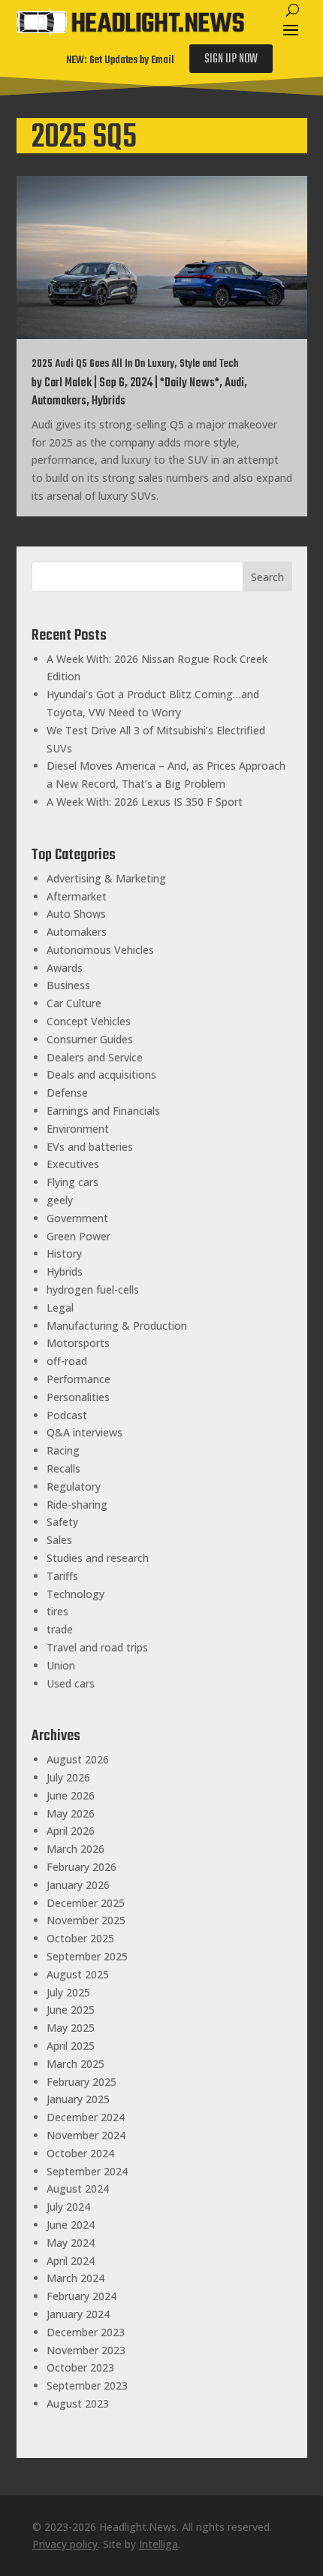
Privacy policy (65, 2544)
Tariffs (62, 1576)
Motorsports (78, 1343)
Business (68, 985)
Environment (78, 1129)
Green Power (78, 1236)
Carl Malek (68, 383)
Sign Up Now (231, 59)
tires (57, 1611)
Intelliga (158, 2544)
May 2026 (71, 1813)
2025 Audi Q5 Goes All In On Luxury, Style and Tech (135, 364)
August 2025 (78, 1974)
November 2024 (86, 2135)
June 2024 (71, 2225)
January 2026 (78, 1885)
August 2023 (78, 2403)
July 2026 (68, 1777)
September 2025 (87, 1956)
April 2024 (71, 2261)
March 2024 (75, 2278)
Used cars (71, 1683)
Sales (59, 1540)
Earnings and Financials (103, 1111)
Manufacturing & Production (117, 1326)
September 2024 (87, 2171)
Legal (60, 1308)
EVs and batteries (90, 1147)
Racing (63, 1450)
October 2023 (80, 2367)
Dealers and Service (95, 1057)
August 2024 (78, 2189)
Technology (75, 1594)
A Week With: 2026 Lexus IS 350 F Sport (145, 802)
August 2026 (78, 1759)
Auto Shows (76, 914)
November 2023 (86, 2350)
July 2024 (68, 2207)
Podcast (67, 1415)
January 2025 (78, 2099)
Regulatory (74, 1486)
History (64, 1253)
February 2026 (82, 1867)
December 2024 (86, 2117)
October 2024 (80, 2153)
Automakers (59, 401)
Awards (65, 968)
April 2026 (71, 1831)
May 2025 (71, 2028)
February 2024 (82, 2296)
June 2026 (71, 1795)
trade (60, 1629)
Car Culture (74, 1003)
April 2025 (71, 2046)
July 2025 (68, 1992)
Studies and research (98, 1558)
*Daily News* (190, 383)
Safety (62, 1522)
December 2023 (86, 2332)
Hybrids (109, 401)
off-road (67, 1361)
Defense (67, 1093)
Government (77, 1218)
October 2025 (80, 1938)
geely (60, 1200)
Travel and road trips (97, 1647)
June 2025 (71, 2010)
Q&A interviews (85, 1432)
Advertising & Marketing (106, 878)
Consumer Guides (90, 1039)
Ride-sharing (77, 1504)
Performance (78, 1379)
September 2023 (87, 2385)
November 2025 (86, 1920)
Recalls (63, 1468)
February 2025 (82, 2082)
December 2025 (86, 1903)
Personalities (78, 1397)
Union (61, 1665)
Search (267, 577)
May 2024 (71, 2243)
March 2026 (75, 1849)
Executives (73, 1164)
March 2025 (75, 2064)
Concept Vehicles (89, 1021)
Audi (234, 383)
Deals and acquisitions (101, 1075)
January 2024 (78, 2314)
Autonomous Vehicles (100, 950)
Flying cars (72, 1182)
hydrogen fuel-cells (93, 1290)
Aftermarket (77, 896)
